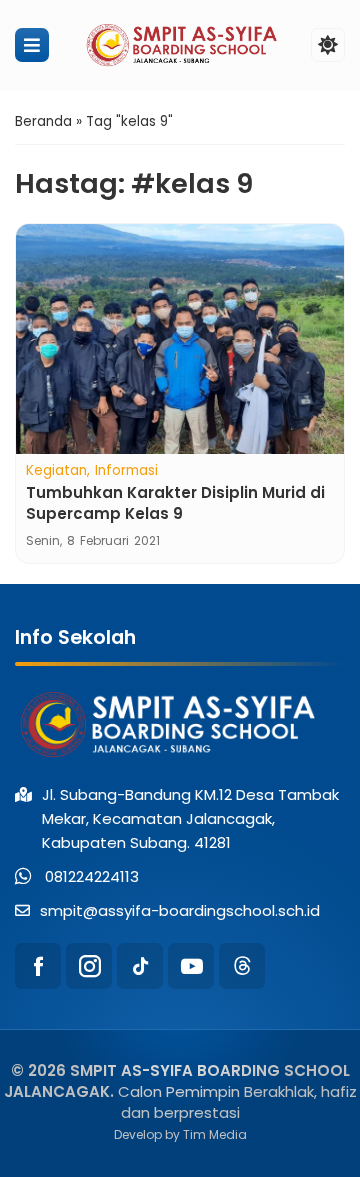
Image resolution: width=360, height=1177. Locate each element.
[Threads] (242, 966)
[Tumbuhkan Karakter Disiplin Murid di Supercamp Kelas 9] (180, 339)
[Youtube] (191, 966)
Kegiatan (56, 471)
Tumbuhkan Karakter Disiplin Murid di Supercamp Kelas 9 (175, 503)
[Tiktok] (140, 966)
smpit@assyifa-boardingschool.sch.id (180, 910)
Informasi (126, 471)
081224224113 (92, 876)
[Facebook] (38, 966)
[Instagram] (89, 966)
